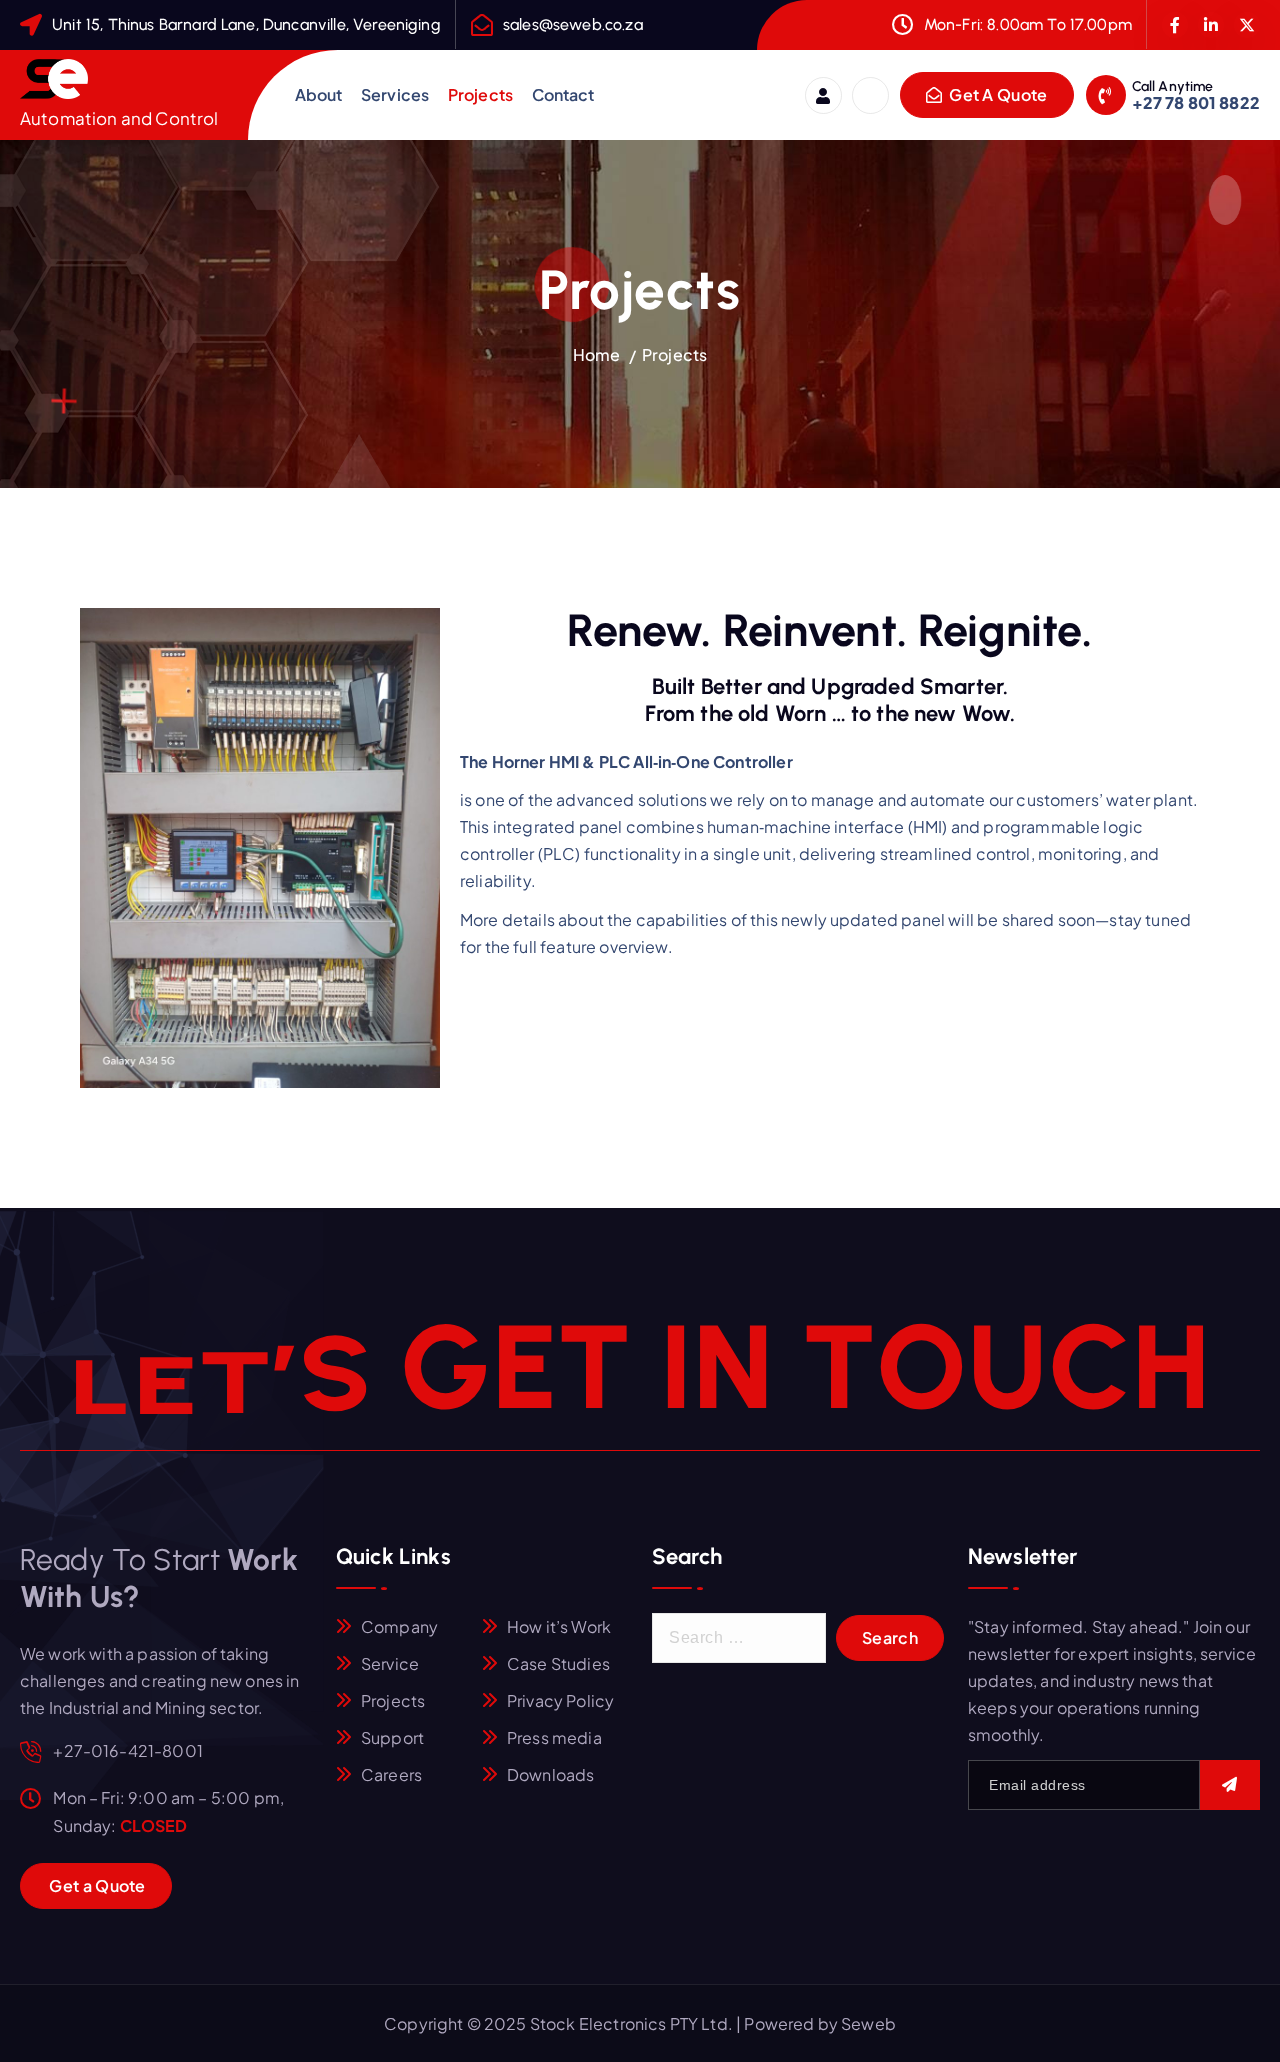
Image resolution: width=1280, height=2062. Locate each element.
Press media (554, 1737)
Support (392, 1737)
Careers (391, 1774)
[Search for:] (739, 1638)
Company (399, 1626)
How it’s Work (559, 1626)
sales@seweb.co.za (573, 24)
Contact (563, 94)
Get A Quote (997, 94)
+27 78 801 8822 (1196, 102)
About (319, 94)
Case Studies (558, 1663)
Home (597, 354)
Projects (480, 94)
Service (390, 1663)
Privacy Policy (560, 1700)
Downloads (550, 1774)
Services (395, 94)
